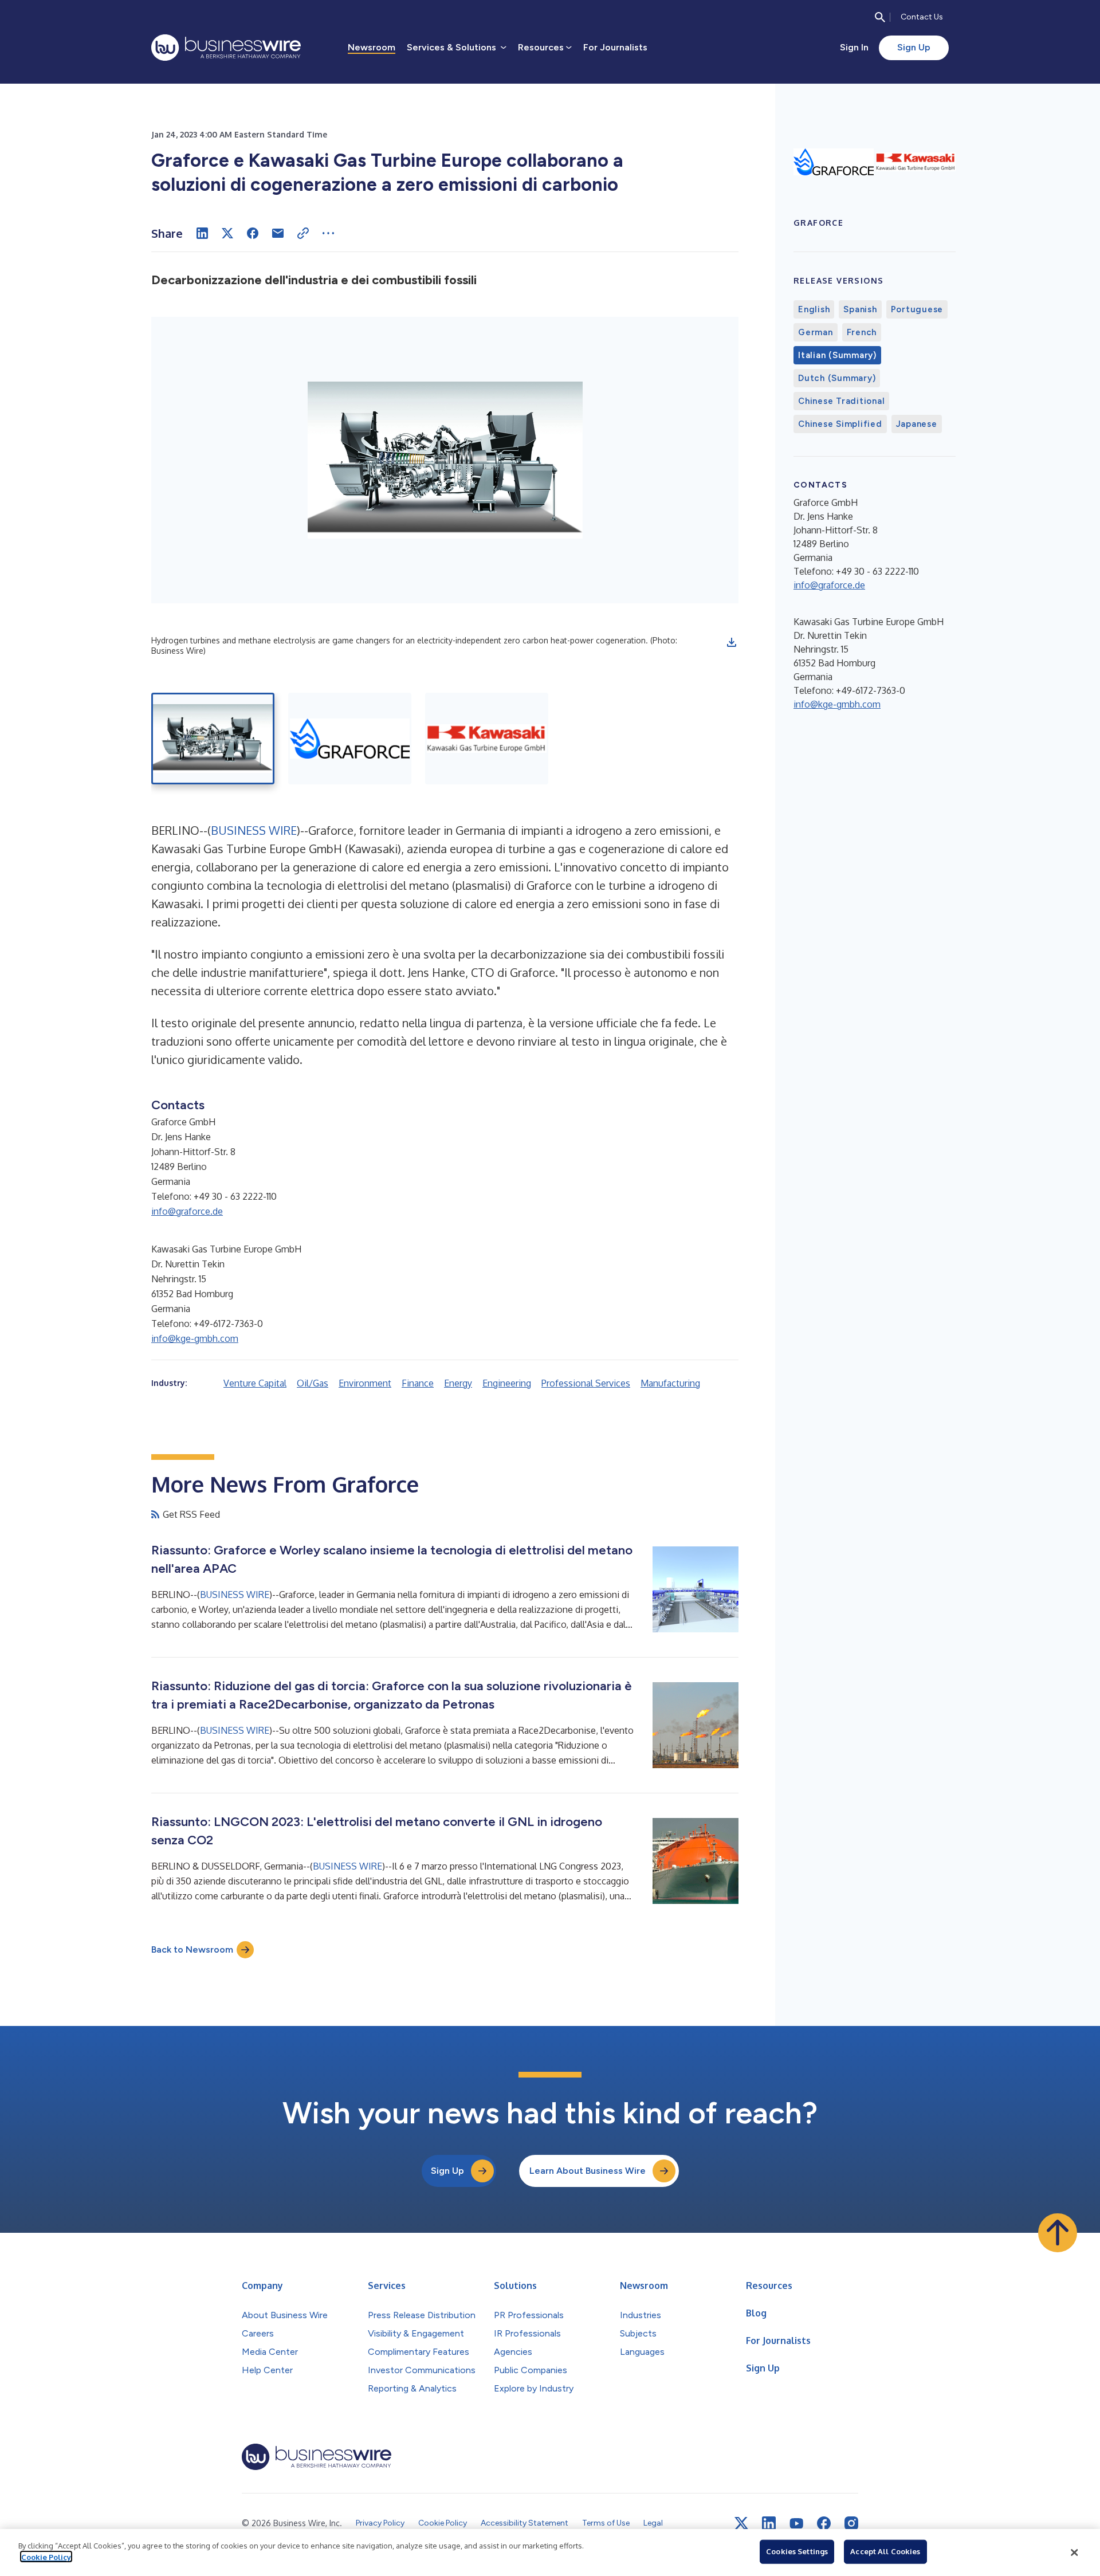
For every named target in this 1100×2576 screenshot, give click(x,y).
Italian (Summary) (837, 355)
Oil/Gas (313, 1383)
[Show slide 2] (350, 739)
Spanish (860, 309)
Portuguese (917, 309)
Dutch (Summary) (837, 378)
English (814, 309)
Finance (418, 1383)
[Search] (880, 17)
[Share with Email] (278, 233)
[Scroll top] (1058, 2233)
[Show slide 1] (213, 739)
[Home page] (226, 48)
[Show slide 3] (487, 739)
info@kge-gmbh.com (195, 1338)
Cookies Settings (797, 2551)
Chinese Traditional (841, 401)
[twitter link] (741, 2523)
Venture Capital (255, 1383)
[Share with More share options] (328, 233)
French (862, 332)
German (816, 332)
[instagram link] (851, 2523)
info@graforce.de (187, 1211)
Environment (365, 1383)
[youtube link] (796, 2524)
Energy (458, 1383)
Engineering (507, 1383)
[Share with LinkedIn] (202, 233)
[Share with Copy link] (303, 233)
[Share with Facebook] (253, 233)
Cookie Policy (46, 2557)
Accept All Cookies (885, 2551)
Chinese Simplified (840, 424)
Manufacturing (670, 1383)
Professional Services (586, 1383)
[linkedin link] (769, 2523)
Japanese (917, 424)
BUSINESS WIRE (254, 830)
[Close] (1074, 2553)
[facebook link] (824, 2523)
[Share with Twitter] (227, 233)
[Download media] (732, 642)
